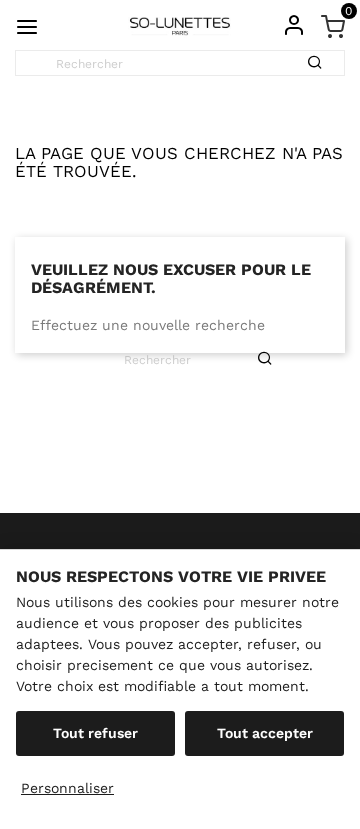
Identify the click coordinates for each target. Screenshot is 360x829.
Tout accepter (265, 733)
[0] (333, 25)
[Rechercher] (321, 56)
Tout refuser (95, 733)
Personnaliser (67, 788)
